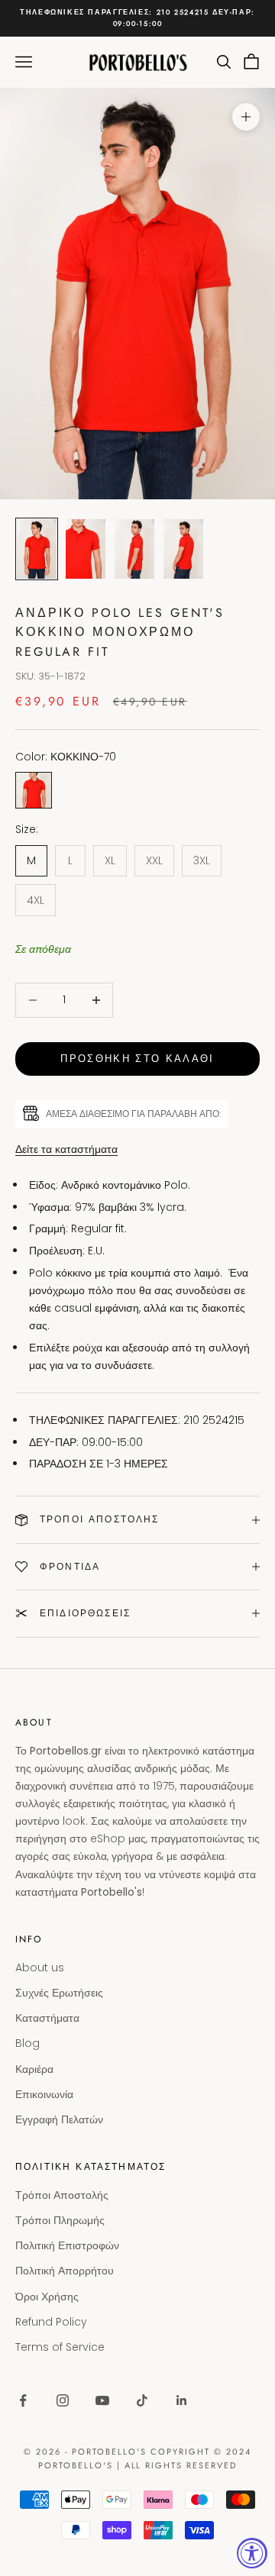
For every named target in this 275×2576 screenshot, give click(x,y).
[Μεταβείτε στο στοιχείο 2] (86, 549)
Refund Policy (51, 2322)
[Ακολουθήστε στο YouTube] (102, 2400)
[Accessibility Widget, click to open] (252, 2553)
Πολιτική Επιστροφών (67, 2245)
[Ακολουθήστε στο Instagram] (63, 2400)
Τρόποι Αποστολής (62, 2195)
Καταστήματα (47, 2018)
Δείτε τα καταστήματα (66, 1149)
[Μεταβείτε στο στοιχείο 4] (183, 549)
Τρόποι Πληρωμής (60, 2220)
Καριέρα (34, 2069)
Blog (27, 2043)
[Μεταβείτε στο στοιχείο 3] (134, 549)
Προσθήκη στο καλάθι (137, 1059)
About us (40, 1968)
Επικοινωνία (44, 2094)
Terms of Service (60, 2347)
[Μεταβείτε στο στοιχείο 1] (37, 549)
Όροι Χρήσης (47, 2297)
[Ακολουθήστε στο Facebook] (23, 2400)
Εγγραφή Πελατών (59, 2119)
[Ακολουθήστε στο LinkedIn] (182, 2400)
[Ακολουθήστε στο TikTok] (142, 2400)
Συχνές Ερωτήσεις (59, 1993)
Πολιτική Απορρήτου (65, 2271)
